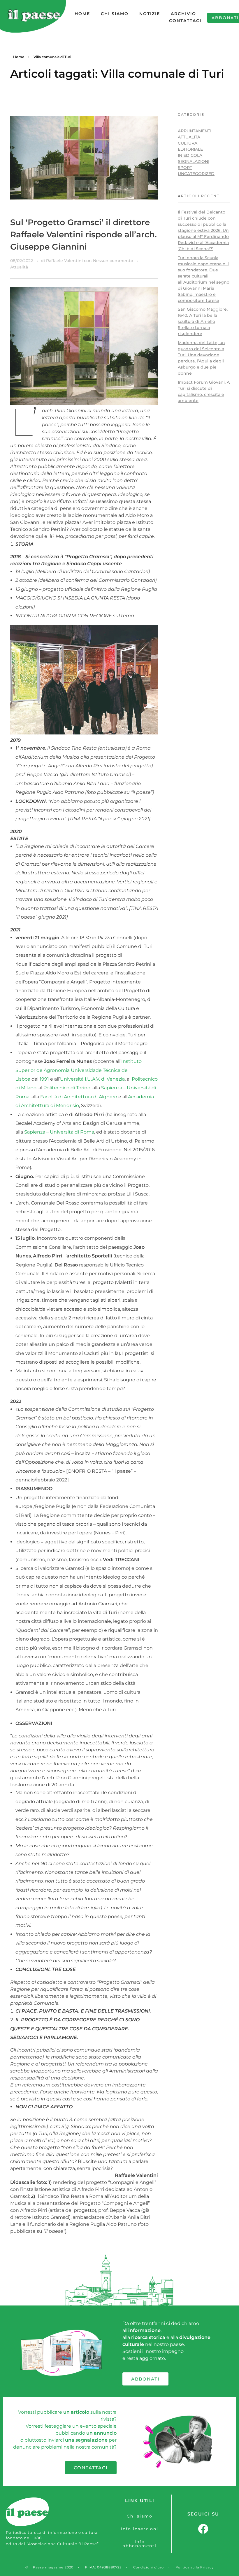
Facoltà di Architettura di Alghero (79, 1097)
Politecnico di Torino (67, 1088)
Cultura (188, 143)
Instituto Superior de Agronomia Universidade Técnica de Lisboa (79, 1070)
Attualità (19, 267)
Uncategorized (196, 174)
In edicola (190, 155)
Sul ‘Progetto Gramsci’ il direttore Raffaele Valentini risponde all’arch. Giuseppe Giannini (84, 234)
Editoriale (190, 149)
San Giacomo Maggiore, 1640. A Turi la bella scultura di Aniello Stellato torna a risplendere (203, 321)
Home (19, 57)
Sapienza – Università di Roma (59, 1132)
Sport (185, 168)
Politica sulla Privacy (195, 2567)
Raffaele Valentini (65, 261)
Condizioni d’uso (149, 2567)
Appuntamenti (195, 131)
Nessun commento (113, 261)
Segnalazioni (194, 161)
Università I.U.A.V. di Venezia (92, 1079)
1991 (44, 1079)
